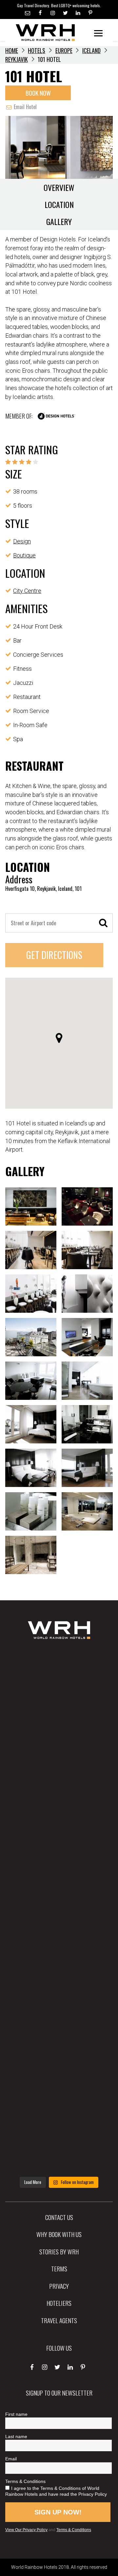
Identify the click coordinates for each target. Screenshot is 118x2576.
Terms (59, 2268)
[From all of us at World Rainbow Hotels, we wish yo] (59, 2085)
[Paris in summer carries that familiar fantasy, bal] (59, 2027)
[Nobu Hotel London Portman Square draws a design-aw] (59, 1969)
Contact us (59, 2217)
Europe (64, 50)
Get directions (54, 955)
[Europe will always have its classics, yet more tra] (59, 2144)
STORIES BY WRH (59, 2251)
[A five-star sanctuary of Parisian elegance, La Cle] (59, 1852)
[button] (59, 1038)
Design (22, 541)
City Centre (27, 591)
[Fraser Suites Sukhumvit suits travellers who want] (59, 1677)
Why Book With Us (59, 2234)
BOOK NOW (38, 93)
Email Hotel (25, 107)
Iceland (91, 50)
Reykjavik (17, 59)
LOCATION (59, 204)
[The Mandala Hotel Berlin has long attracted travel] (59, 1736)
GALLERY (59, 221)
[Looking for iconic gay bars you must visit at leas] (59, 1910)
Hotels (37, 50)
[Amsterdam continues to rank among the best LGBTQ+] (59, 1794)
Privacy (59, 2286)
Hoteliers (59, 2303)
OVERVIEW (59, 187)
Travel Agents (59, 2320)
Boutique (24, 555)
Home (12, 50)
